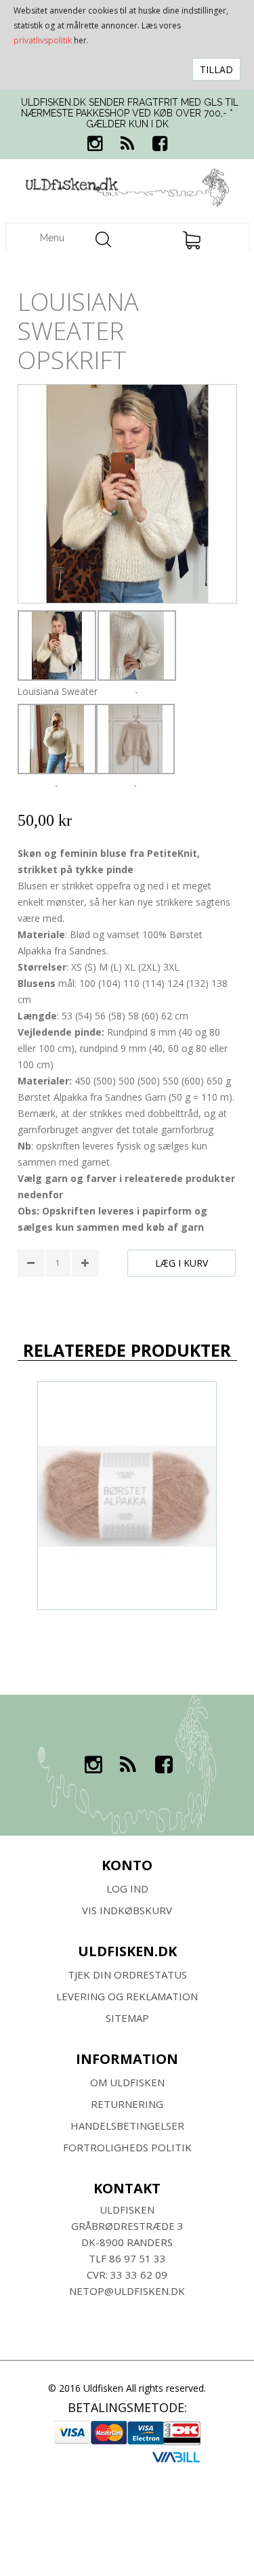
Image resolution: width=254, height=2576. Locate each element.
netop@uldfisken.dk (127, 2291)
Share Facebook (31, 1299)
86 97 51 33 (137, 2258)
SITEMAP (127, 2018)
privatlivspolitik (43, 40)
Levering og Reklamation (127, 1996)
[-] (137, 646)
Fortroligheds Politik (127, 2147)
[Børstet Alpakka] (127, 1496)
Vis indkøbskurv (127, 1910)
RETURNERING (127, 2104)
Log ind (127, 1888)
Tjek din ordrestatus (127, 1975)
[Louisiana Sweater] (57, 646)
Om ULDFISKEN (127, 2082)
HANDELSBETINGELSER (127, 2126)
